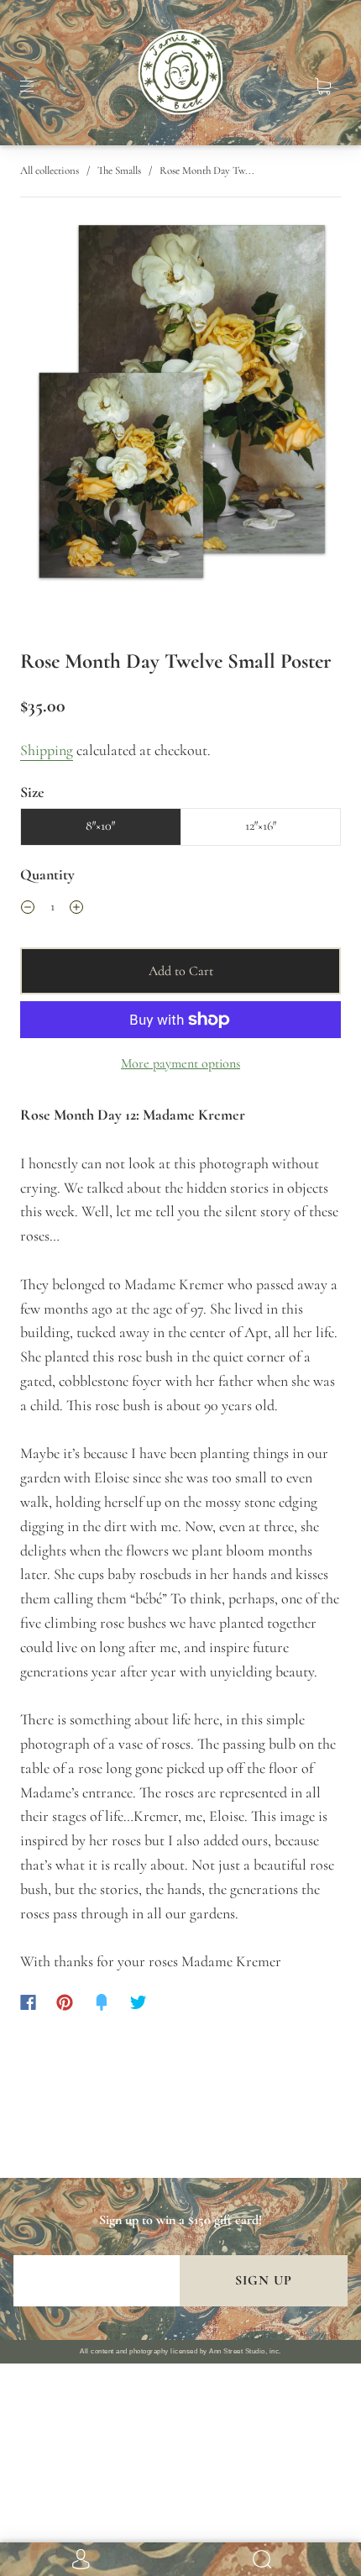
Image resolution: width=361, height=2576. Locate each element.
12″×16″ (261, 826)
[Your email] (97, 2281)
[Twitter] (139, 2002)
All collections (50, 171)
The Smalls (119, 171)
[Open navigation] (39, 87)
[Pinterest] (65, 2002)
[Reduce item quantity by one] (28, 909)
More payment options (180, 1063)
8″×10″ (100, 826)
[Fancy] (102, 2002)
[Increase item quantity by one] (76, 909)
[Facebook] (28, 2002)
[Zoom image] (181, 406)
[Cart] (322, 87)
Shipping (47, 750)
